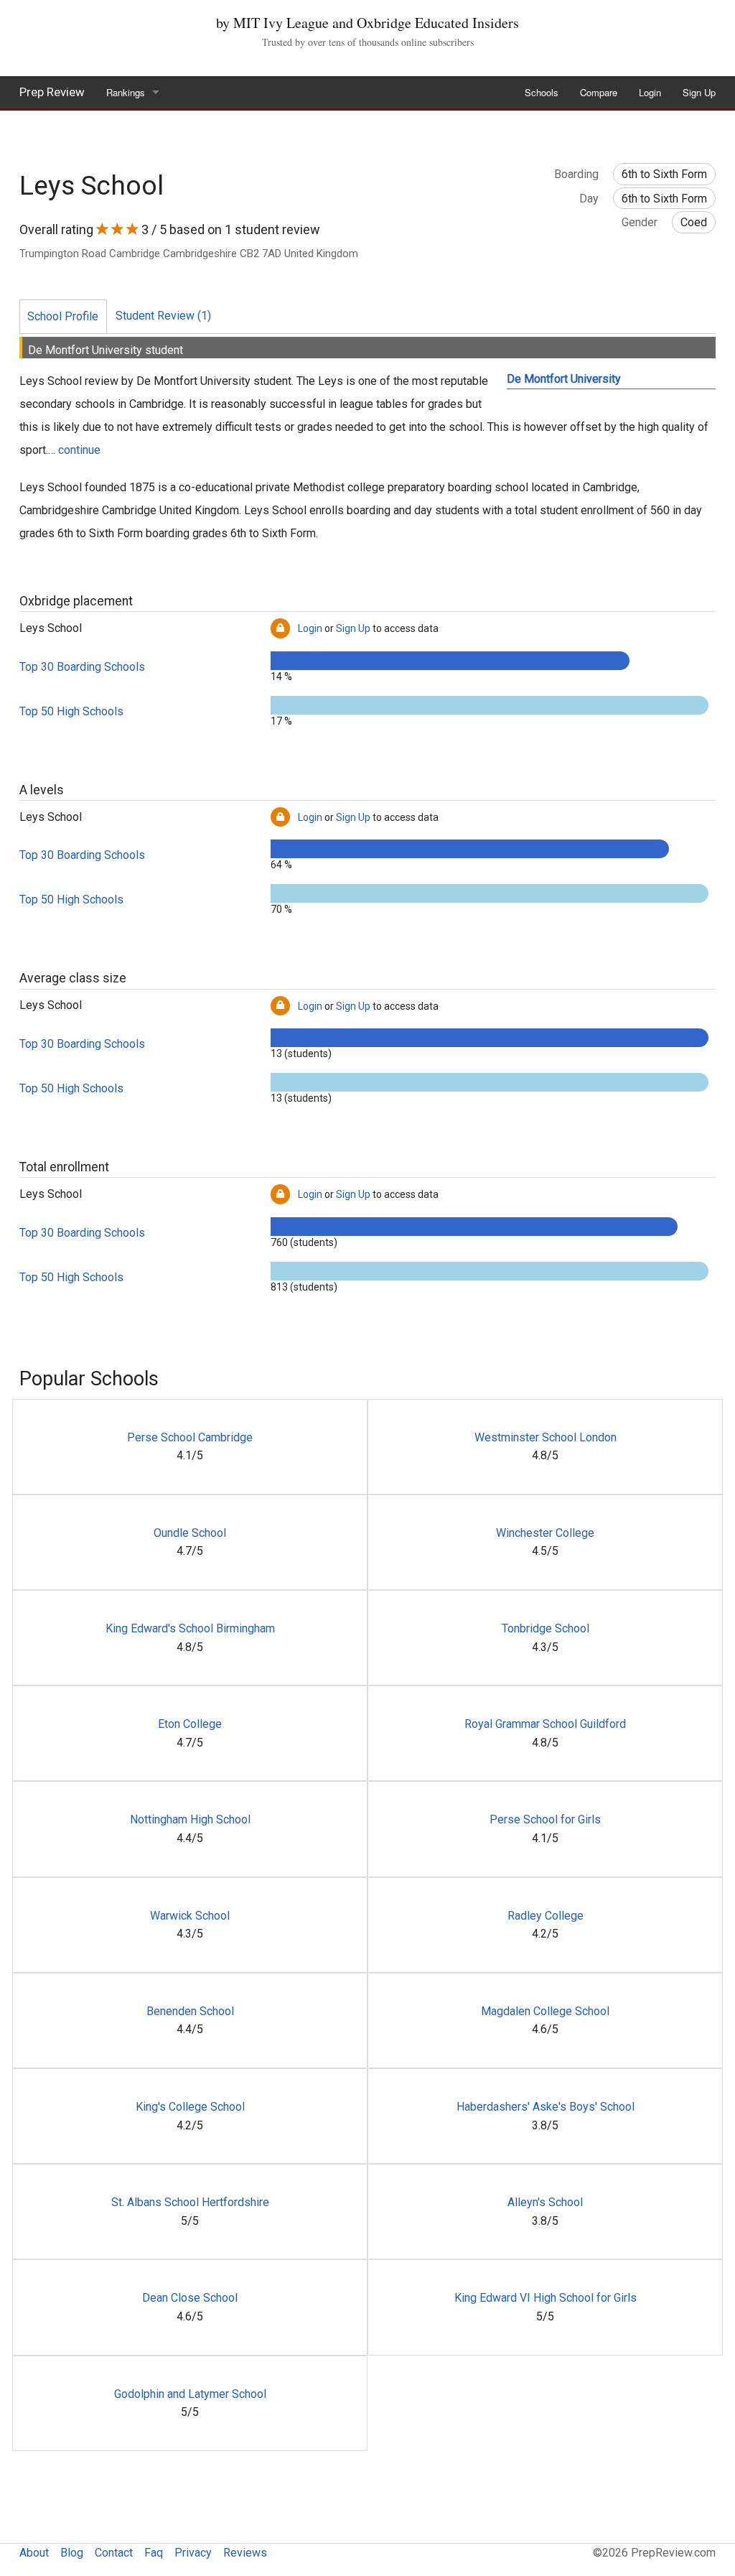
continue (79, 450)
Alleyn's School (545, 2202)
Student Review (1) (163, 316)
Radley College (546, 1916)
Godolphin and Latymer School (190, 2394)
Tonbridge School (546, 1628)
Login (650, 92)
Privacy (193, 2553)
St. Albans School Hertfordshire (190, 2202)
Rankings (126, 92)
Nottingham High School (190, 1819)
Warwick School (190, 1916)
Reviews (245, 2553)
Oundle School (190, 1533)
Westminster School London (546, 1437)
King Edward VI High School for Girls (546, 2298)
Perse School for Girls (545, 1819)
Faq (154, 2553)
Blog (72, 2553)
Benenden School (190, 2011)
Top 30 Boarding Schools (82, 667)
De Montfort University (564, 379)
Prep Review (52, 92)
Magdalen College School (545, 2011)
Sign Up (699, 92)
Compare (599, 92)
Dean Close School (190, 2298)
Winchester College (545, 1533)
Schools (542, 92)
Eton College (190, 1724)
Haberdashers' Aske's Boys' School (546, 2107)
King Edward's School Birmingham (190, 1628)
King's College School (190, 2107)
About (34, 2553)
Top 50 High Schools (71, 711)
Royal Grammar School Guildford (545, 1724)
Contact (114, 2553)
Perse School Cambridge (190, 1437)
